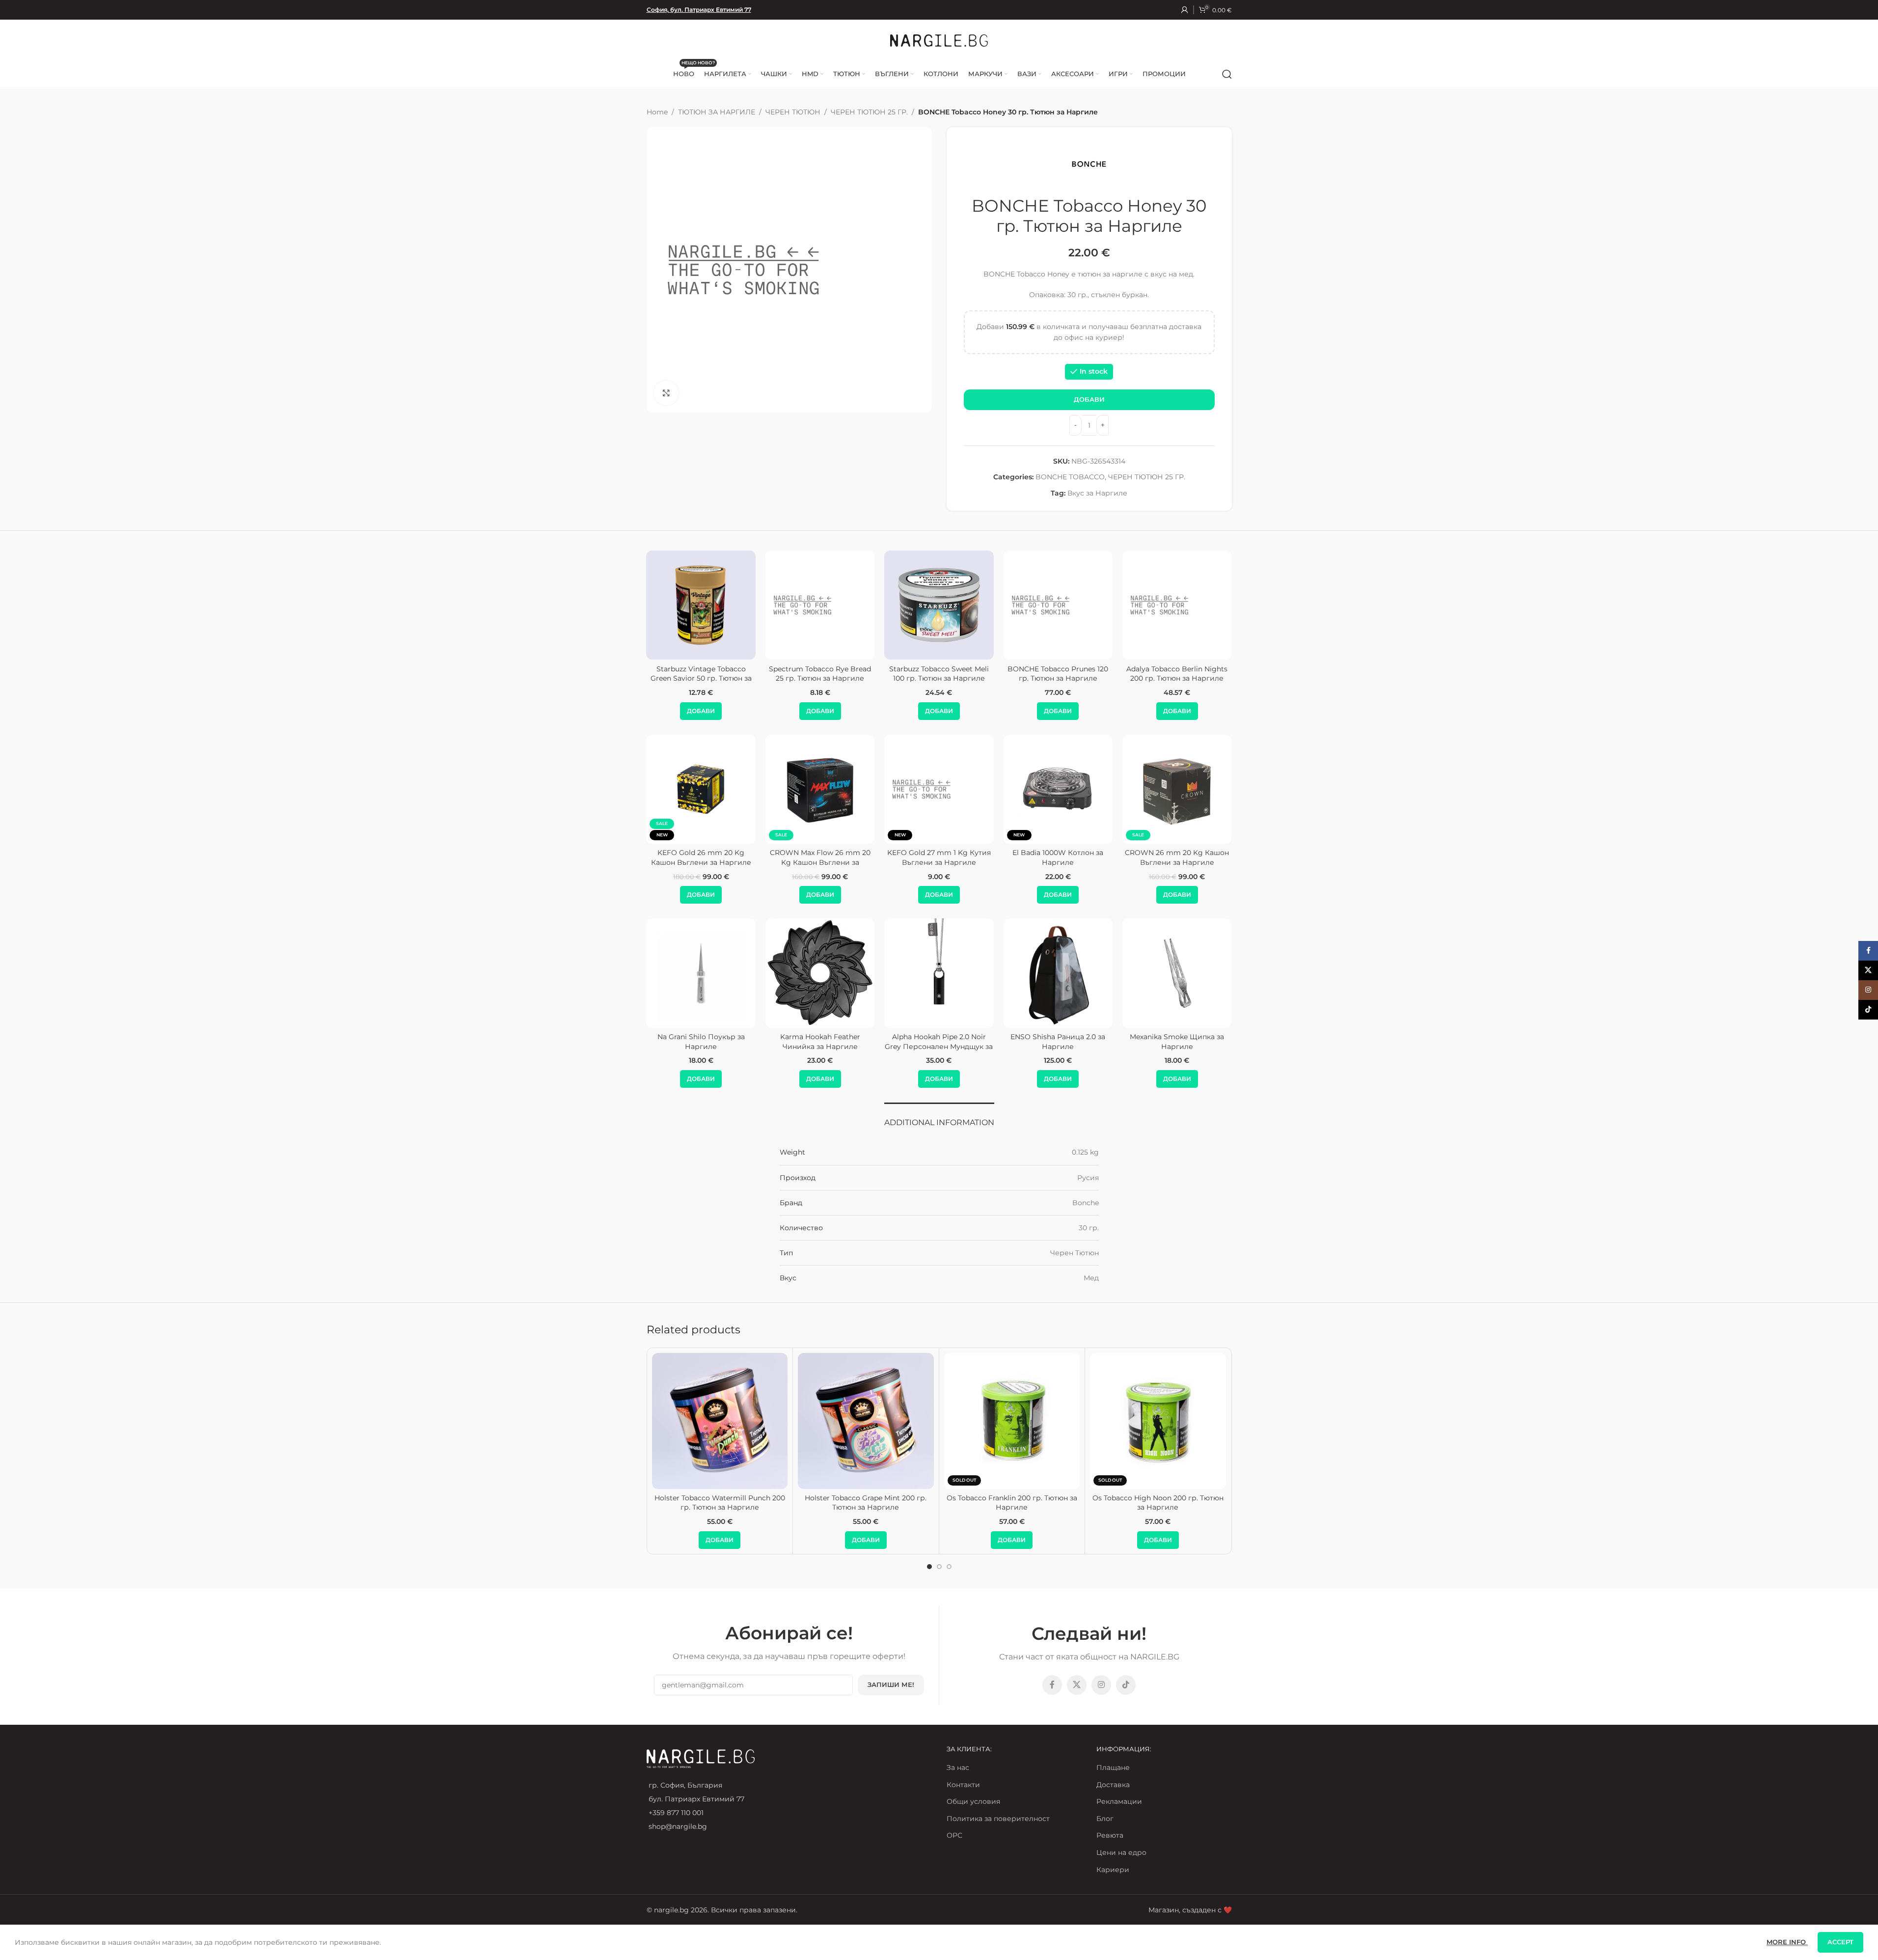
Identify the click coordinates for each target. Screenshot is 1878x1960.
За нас (958, 1767)
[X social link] (1077, 1685)
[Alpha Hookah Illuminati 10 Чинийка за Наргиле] (1177, 973)
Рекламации (1119, 1801)
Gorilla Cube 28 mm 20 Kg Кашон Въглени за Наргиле (1058, 857)
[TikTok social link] (1126, 1685)
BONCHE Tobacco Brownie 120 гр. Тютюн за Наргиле (939, 674)
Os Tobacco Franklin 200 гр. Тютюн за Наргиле (1012, 1503)
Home (657, 112)
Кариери (1113, 1870)
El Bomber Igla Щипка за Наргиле (939, 1042)
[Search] (1227, 74)
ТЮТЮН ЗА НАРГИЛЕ (717, 112)
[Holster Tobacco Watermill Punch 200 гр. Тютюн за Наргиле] (720, 1421)
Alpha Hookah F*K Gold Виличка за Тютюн (820, 1042)
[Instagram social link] (1101, 1685)
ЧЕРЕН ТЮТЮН (793, 112)
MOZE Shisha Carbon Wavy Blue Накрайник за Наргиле (701, 1042)
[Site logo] (939, 40)
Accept (1840, 1942)
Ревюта (1110, 1835)
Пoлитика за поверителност (998, 1819)
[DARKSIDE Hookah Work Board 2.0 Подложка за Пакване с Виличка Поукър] (1058, 973)
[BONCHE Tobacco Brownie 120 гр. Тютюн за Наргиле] (939, 605)
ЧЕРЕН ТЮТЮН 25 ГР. (869, 112)
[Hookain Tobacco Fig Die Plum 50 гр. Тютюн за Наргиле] (820, 605)
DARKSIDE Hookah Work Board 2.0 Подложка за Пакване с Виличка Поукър (1058, 1046)
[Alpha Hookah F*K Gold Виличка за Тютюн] (820, 973)
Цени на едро (1121, 1852)
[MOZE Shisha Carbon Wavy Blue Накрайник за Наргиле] (701, 973)
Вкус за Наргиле (1097, 493)
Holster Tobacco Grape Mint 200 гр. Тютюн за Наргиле (866, 1503)
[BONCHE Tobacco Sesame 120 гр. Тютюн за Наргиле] (701, 605)
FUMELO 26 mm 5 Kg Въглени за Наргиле (1177, 857)
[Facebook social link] (1052, 1685)
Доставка (1113, 1785)
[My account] (1185, 10)
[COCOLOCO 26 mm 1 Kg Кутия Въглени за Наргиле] (701, 789)
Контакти (963, 1785)
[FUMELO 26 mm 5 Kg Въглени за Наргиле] (1177, 789)
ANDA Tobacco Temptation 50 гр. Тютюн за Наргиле (1058, 674)
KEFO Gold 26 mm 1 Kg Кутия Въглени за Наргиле (820, 857)
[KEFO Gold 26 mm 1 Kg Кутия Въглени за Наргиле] (820, 789)
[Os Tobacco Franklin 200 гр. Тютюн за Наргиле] (1012, 1421)
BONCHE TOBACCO (1070, 477)
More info (1787, 1942)
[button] (701, 711)
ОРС (954, 1835)
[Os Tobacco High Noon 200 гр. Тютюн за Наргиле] (1158, 1421)
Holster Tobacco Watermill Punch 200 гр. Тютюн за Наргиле (720, 1503)
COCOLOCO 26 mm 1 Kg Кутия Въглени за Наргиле (701, 857)
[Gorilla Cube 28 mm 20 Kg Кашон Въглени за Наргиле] (1058, 789)
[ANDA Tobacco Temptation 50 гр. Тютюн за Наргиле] (1058, 605)
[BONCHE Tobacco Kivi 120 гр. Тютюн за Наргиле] (1177, 605)
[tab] (939, 1118)
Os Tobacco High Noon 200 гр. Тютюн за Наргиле (1158, 1503)
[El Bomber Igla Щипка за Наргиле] (939, 973)
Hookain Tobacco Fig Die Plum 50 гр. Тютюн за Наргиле (820, 674)
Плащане (1113, 1767)
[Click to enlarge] (666, 393)
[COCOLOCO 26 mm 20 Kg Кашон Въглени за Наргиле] (939, 789)
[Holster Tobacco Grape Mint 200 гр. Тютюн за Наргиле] (866, 1421)
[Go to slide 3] (949, 1567)
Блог (1105, 1819)
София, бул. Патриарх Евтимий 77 (699, 10)
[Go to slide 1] (929, 1567)
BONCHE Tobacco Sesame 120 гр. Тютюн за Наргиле (701, 674)
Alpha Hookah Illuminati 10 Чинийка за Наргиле (1177, 1042)
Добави (1089, 399)
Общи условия (973, 1801)
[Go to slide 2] (939, 1567)
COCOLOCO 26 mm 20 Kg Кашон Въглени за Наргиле (939, 857)
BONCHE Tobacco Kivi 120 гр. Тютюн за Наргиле (1177, 674)
